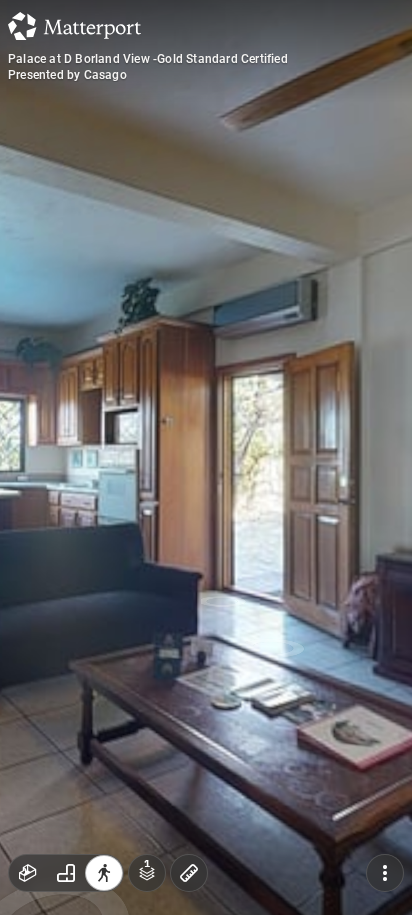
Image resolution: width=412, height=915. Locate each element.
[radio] (28, 873)
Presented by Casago (67, 75)
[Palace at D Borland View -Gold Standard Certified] (206, 457)
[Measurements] (189, 873)
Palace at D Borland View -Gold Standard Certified (148, 59)
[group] (66, 873)
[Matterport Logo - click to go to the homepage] (74, 26)
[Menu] (385, 873)
